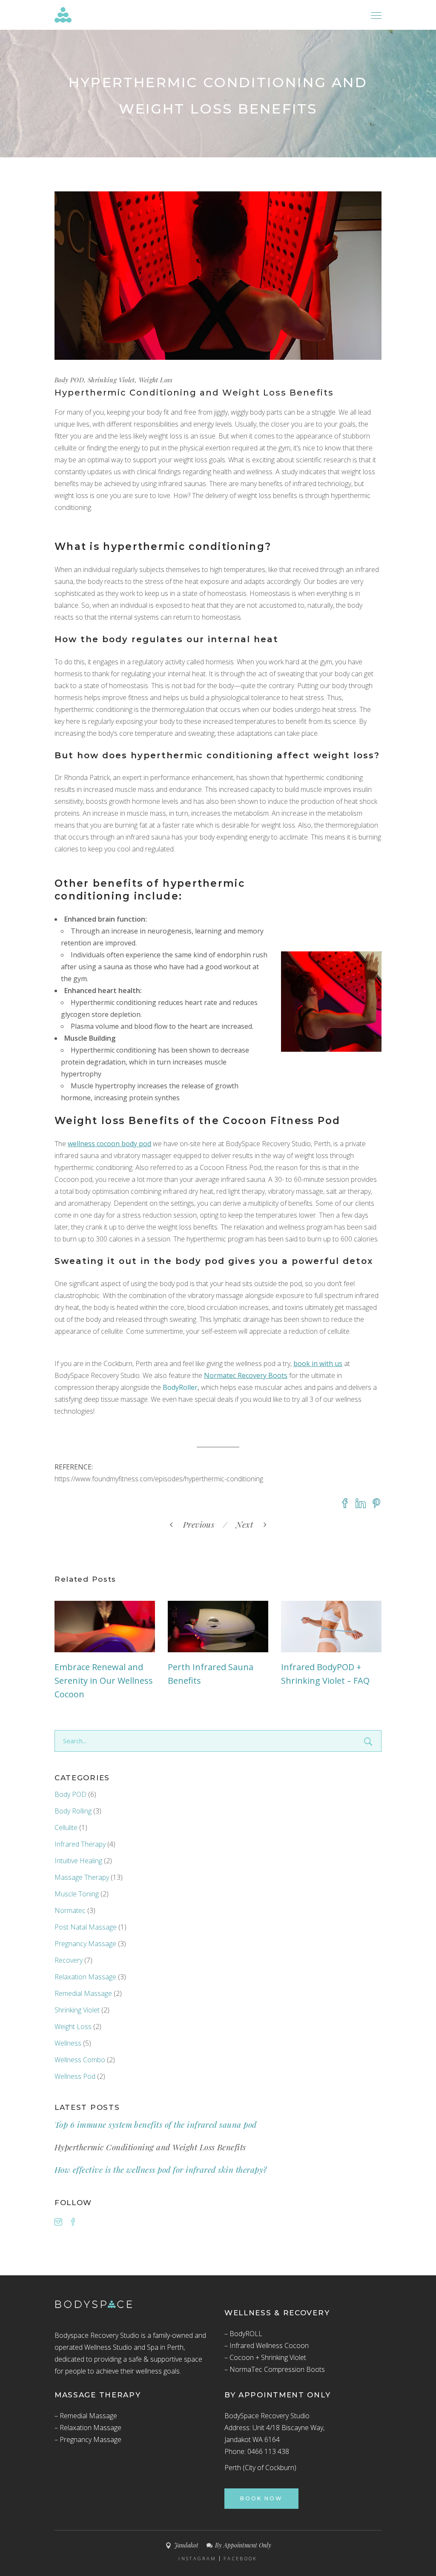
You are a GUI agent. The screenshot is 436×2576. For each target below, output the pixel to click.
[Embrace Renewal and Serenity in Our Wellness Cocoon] (105, 1627)
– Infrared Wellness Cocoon (267, 2345)
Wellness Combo (80, 2060)
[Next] (232, 1524)
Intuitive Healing (78, 1861)
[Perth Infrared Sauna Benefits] (218, 1627)
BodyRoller (180, 1387)
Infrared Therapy (80, 1844)
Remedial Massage (83, 1993)
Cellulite (66, 1827)
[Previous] (221, 1524)
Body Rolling (73, 1811)
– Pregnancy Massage (88, 2439)
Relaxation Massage (85, 1977)
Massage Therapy (82, 1877)
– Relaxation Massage (88, 2428)
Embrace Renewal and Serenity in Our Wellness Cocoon (104, 1681)
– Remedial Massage (86, 2416)
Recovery (69, 1960)
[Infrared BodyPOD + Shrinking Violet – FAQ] (331, 1627)
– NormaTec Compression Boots (275, 2369)
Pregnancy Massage (85, 1944)
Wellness (68, 2043)
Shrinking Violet (111, 380)
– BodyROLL (243, 2334)
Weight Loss (156, 380)
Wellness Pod (75, 2076)
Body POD (69, 380)
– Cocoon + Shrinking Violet (265, 2357)
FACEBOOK (240, 2559)
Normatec (70, 1910)
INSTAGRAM (197, 2559)
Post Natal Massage (86, 1927)
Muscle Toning (77, 1894)
